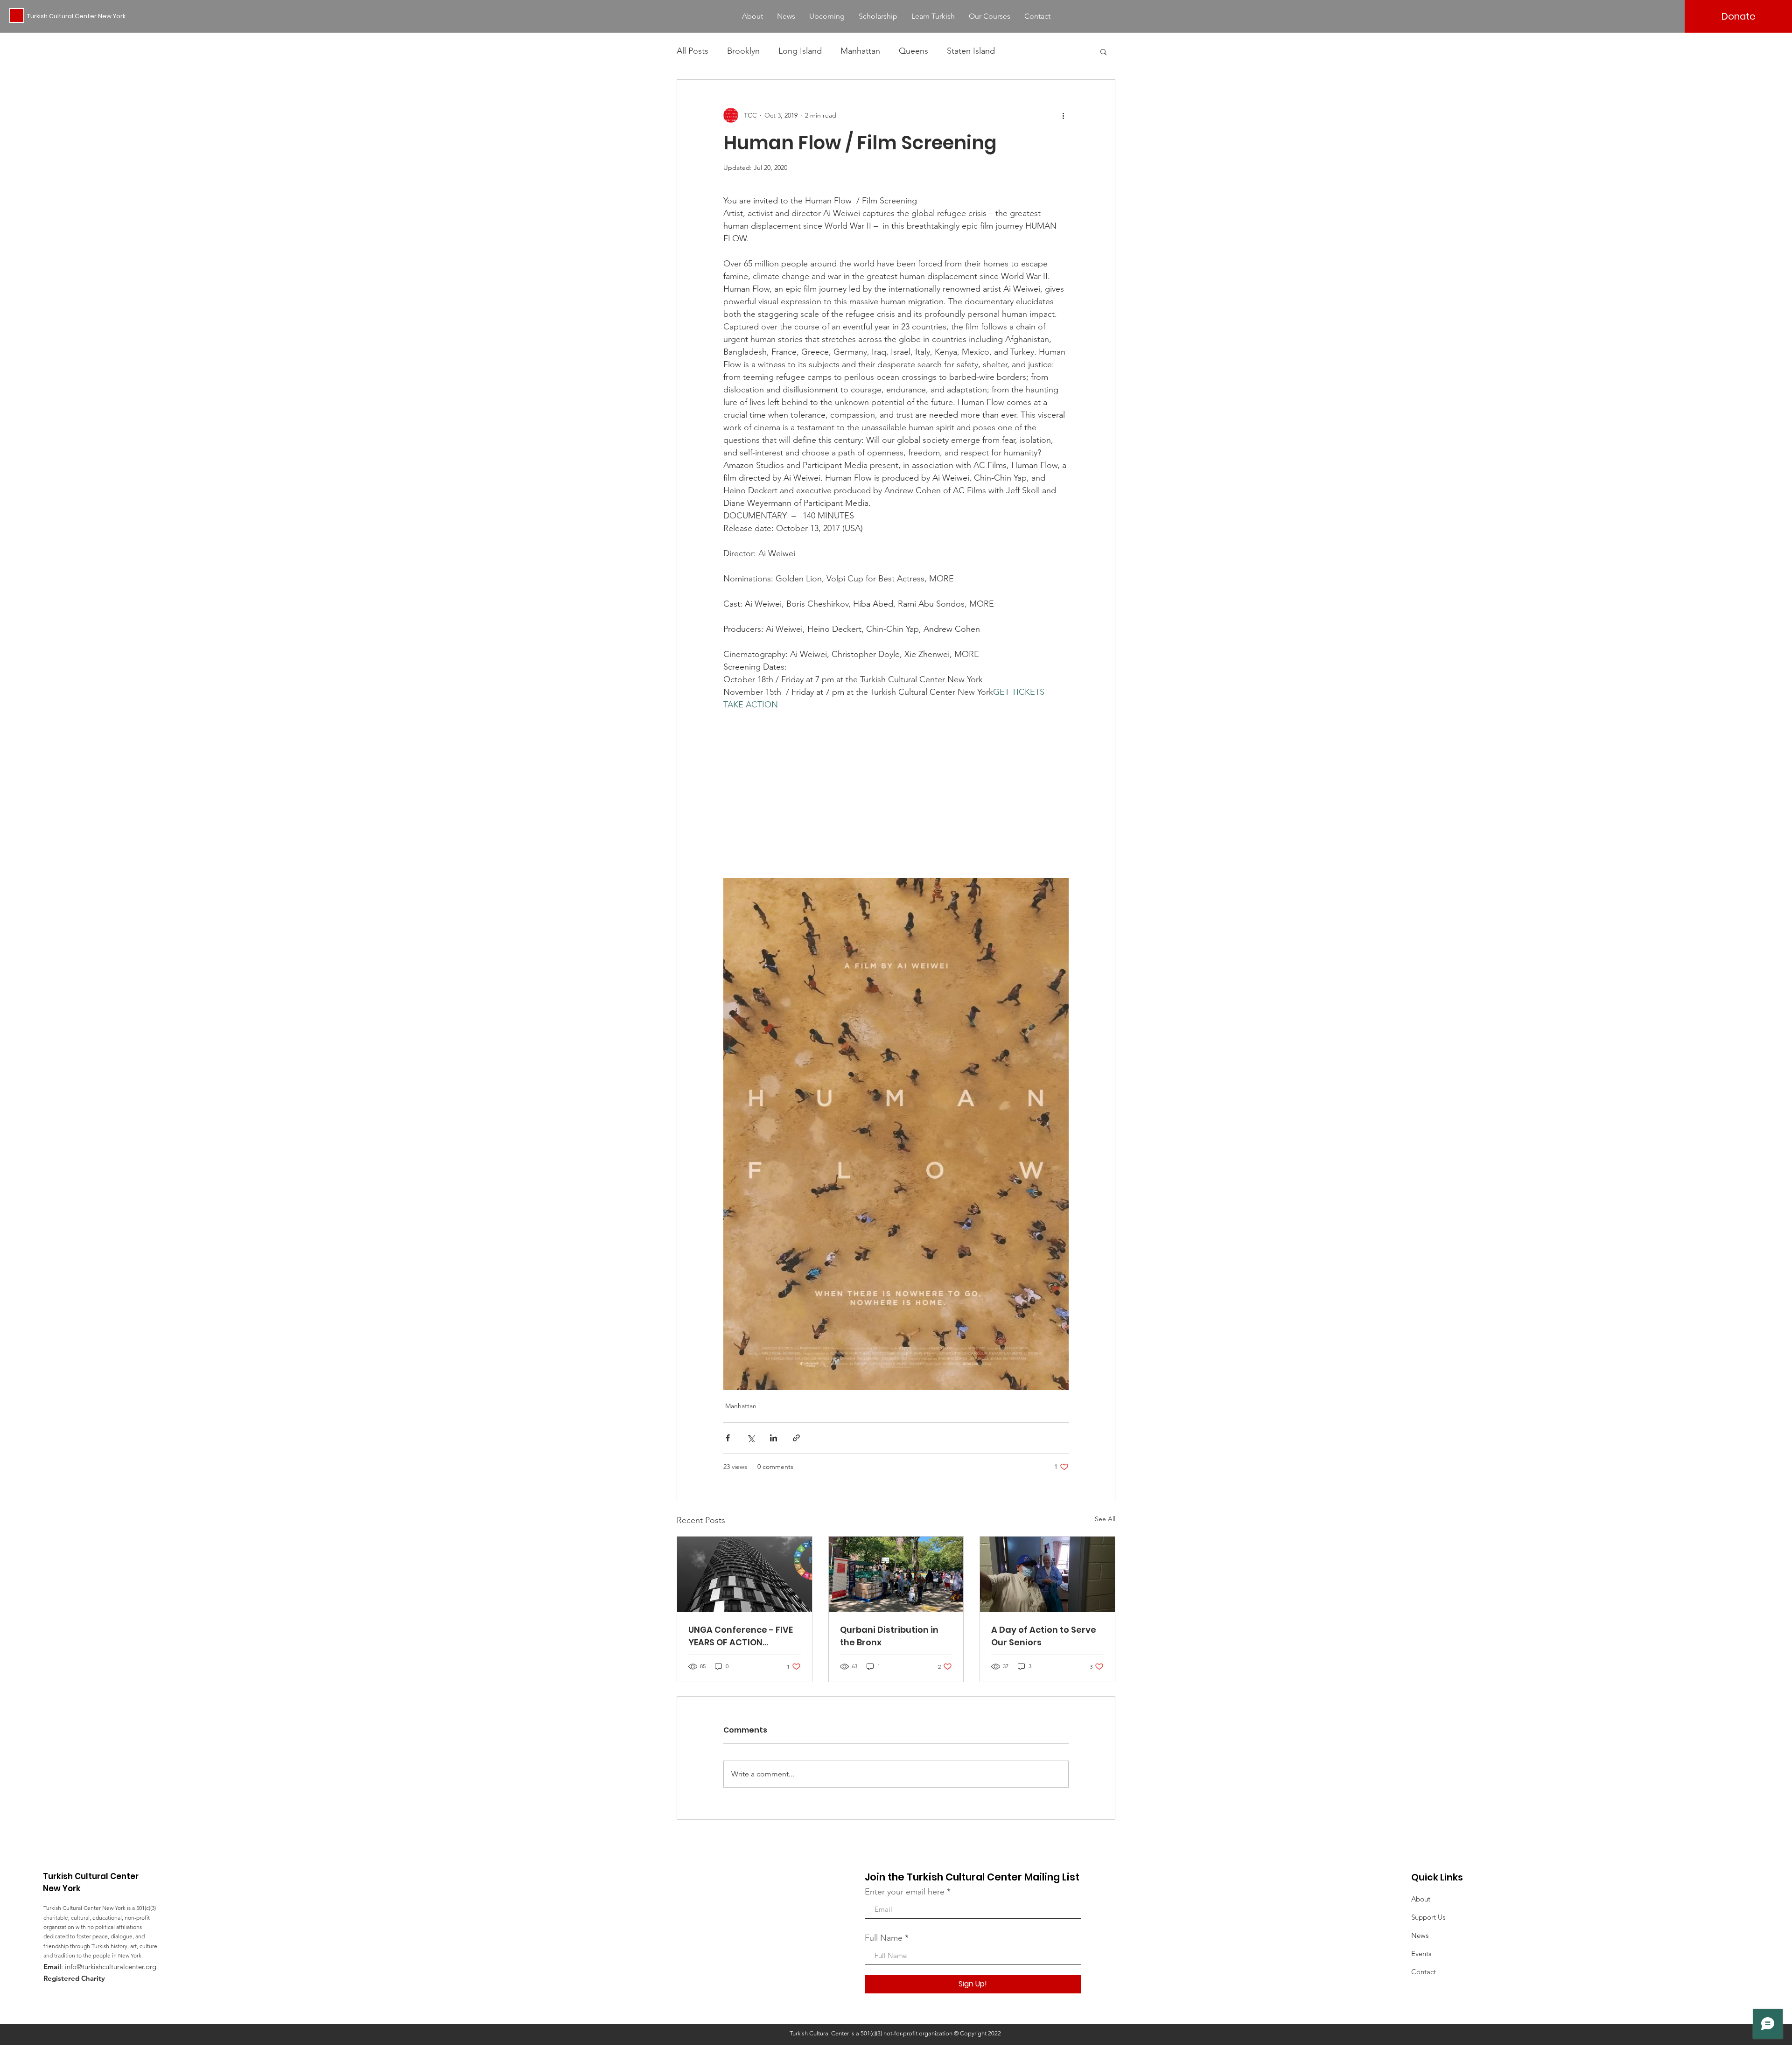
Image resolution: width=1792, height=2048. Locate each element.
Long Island (800, 51)
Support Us (1428, 1917)
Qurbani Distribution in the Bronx (889, 1636)
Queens (913, 51)
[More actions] (1063, 115)
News (1420, 1935)
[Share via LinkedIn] (773, 1438)
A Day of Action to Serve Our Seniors (1044, 1636)
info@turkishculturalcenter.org (111, 1967)
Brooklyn (743, 51)
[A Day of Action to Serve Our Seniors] (1047, 1574)
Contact (1424, 1972)
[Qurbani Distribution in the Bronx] (896, 1574)
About (1421, 1899)
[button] (1103, 51)
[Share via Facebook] (728, 1438)
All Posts (693, 51)
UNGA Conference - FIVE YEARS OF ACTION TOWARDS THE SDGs (741, 1636)
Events (1421, 1954)
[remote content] (896, 782)
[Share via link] (796, 1438)
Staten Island (971, 51)
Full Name (884, 1938)
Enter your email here (905, 1892)
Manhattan (860, 51)
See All (1105, 1519)
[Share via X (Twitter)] (751, 1438)
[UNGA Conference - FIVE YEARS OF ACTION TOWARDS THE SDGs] (745, 1574)
